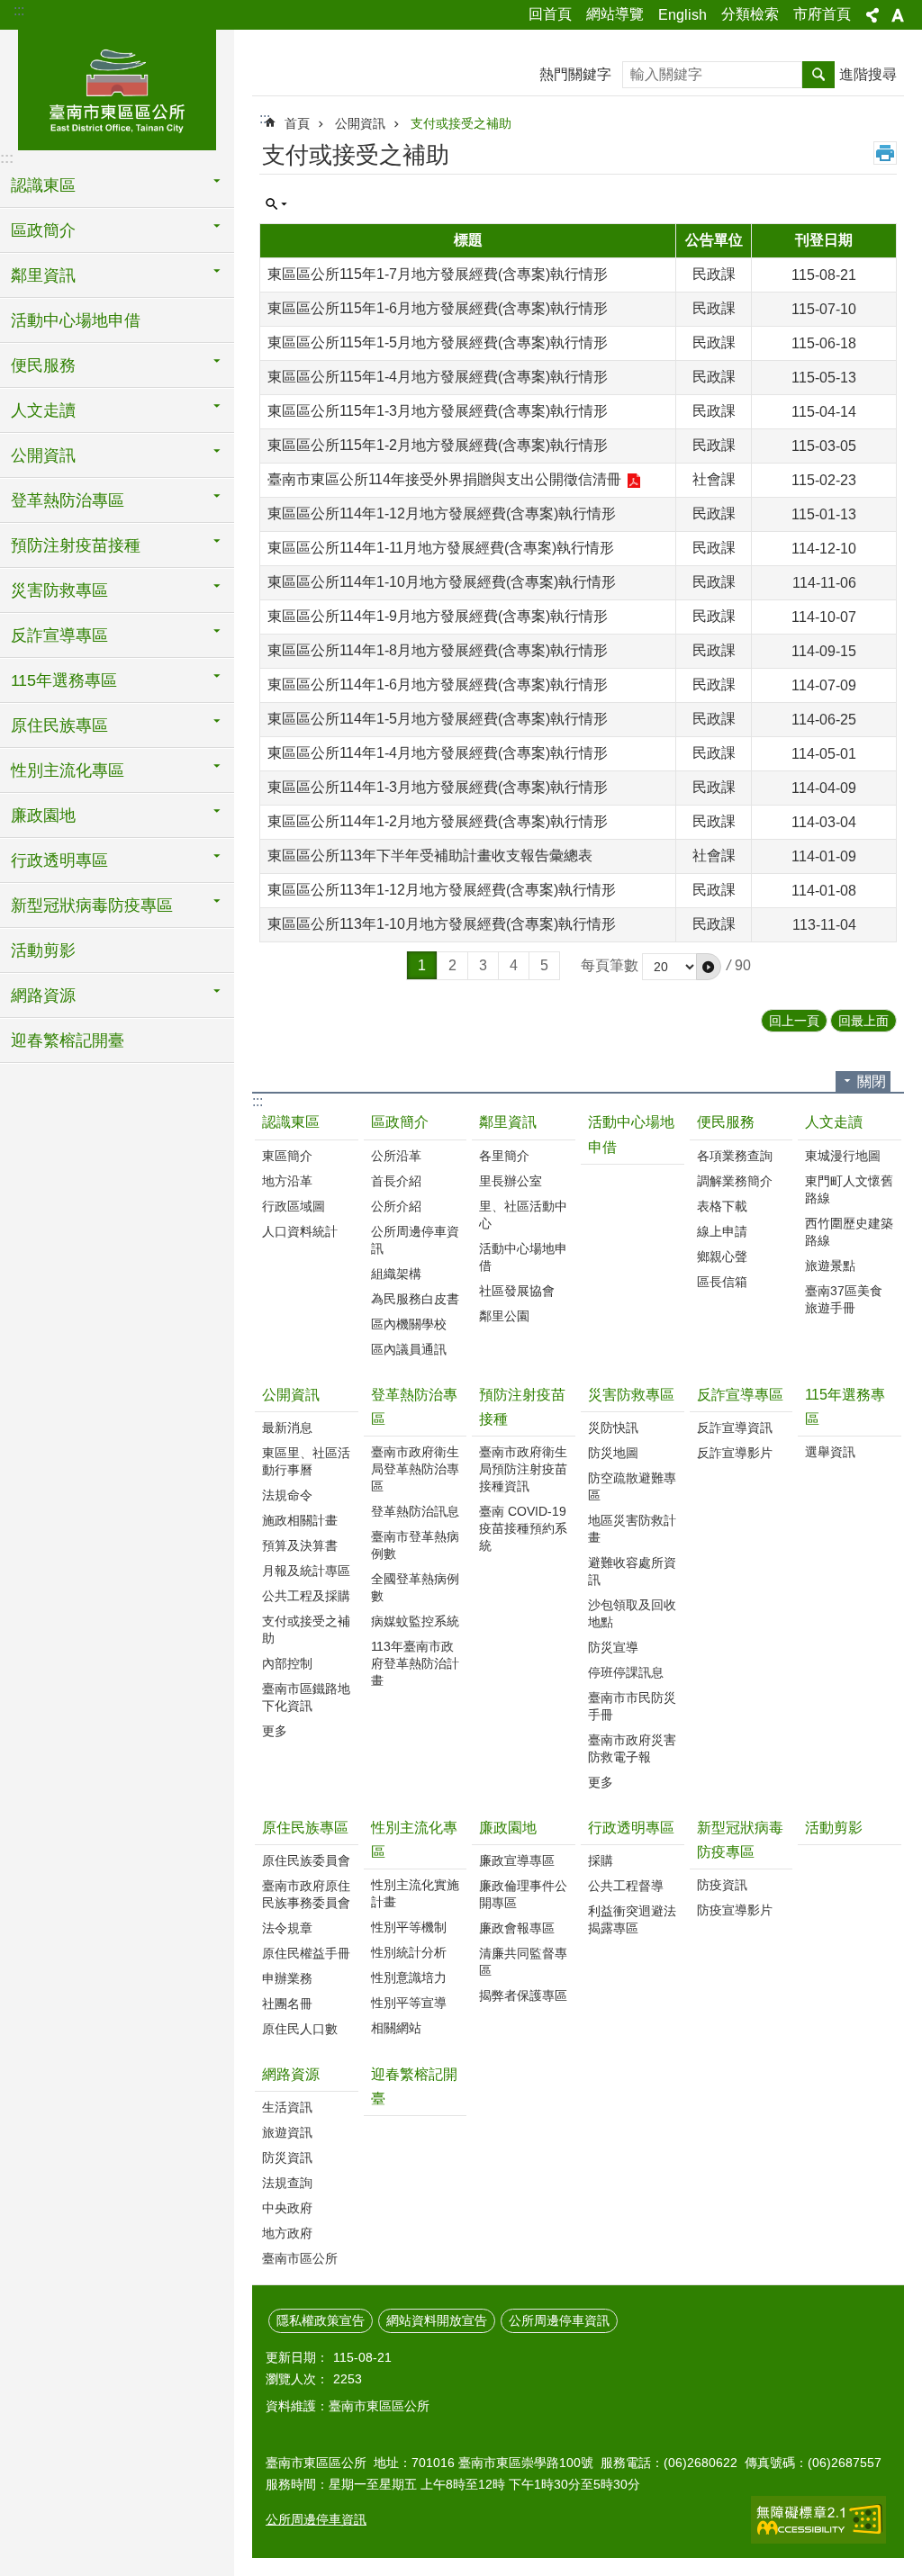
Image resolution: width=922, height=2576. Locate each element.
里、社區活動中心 (523, 1215)
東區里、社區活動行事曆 (306, 1461)
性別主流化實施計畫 (415, 1893)
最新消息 (287, 1428)
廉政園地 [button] (43, 815)
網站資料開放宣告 (437, 2320)
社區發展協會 (517, 1291)
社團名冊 (287, 2004)
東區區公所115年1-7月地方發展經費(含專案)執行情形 (438, 274)
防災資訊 (287, 2157)
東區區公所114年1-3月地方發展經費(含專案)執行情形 (438, 787)
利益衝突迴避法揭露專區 (632, 1919)
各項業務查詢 (735, 1156)
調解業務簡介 (735, 1181)
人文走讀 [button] (43, 410)
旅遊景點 (830, 1265)
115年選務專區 (845, 1407)
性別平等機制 (409, 1927)
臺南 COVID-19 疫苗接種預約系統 (523, 1528)
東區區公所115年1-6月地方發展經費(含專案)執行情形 (438, 308)
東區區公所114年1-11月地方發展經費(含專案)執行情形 (441, 548)
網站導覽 (615, 14)
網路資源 (291, 2074)
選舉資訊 (830, 1452)
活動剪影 (43, 950)
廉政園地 (508, 1828)
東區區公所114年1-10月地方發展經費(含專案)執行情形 (442, 582)
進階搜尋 (868, 74)
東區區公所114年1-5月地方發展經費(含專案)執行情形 (438, 719)
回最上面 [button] (863, 1021)
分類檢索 (750, 14)
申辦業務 (287, 1978)
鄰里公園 (504, 1316)
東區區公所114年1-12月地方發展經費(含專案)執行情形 (442, 513)
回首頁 (550, 14)
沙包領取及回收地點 (632, 1613)
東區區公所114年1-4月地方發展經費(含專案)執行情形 (438, 753)
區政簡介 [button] (43, 230)
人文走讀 (834, 1122)
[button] (709, 967)
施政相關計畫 (300, 1520)
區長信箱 (722, 1282)
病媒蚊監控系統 (415, 1621)
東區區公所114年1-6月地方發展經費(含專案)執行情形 (438, 685)
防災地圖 (613, 1453)
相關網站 (396, 2028)
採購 (601, 1860)
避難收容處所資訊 (632, 1571)
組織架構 (396, 1274)
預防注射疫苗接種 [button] (76, 545)
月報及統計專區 (306, 1571)
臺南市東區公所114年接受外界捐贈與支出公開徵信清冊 (444, 479)
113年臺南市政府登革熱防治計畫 (415, 1663)
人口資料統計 (300, 1231)
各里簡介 (504, 1156)
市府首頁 (822, 14)
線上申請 (722, 1231)
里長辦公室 (511, 1181)
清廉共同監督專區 (523, 1962)
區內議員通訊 (409, 1349)
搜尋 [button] (818, 75)
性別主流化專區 (414, 1840)
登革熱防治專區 (414, 1407)
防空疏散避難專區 (632, 1486)
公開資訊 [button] (43, 455)
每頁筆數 (610, 965)
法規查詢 (287, 2183)
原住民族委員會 (306, 1860)
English (682, 15)
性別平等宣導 (409, 2003)
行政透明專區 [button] (59, 860)
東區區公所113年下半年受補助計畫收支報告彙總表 (430, 856)
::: (19, 10)
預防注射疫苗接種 (522, 1407)
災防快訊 (613, 1428)
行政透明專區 (631, 1828)
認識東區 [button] (43, 185)
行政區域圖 (294, 1206)
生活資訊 (287, 2107)
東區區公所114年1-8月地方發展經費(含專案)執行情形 (438, 650)
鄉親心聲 (722, 1256)
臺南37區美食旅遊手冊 (844, 1299)
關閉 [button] (872, 1081)
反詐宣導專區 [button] (59, 635)
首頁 (297, 123)
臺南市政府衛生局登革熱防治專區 (415, 1469)
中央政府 (287, 2208)
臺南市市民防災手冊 (632, 1706)
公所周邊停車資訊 (415, 1240)
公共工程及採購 (306, 1596)
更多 (275, 1731)
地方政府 (287, 2233)
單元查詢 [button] (276, 204)
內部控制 (287, 1663)
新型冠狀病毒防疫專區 (740, 1840)
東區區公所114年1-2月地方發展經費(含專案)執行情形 (438, 821)
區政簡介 (400, 1122)
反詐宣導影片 (735, 1453)
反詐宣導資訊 (735, 1428)
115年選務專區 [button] (64, 680)
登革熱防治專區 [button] (68, 500)
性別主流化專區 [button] (68, 770)
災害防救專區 (631, 1395)
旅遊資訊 (287, 2132)
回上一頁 (794, 1021)
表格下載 (722, 1206)
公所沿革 (396, 1156)
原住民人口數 (300, 2029)
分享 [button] (872, 15)
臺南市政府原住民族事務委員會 (306, 1894)
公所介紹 (396, 1206)
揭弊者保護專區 (523, 1995)
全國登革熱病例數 (415, 1587)
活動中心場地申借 (76, 320)
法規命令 (287, 1495)
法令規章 (287, 1928)
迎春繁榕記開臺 (68, 1040)
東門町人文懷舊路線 (849, 1189)
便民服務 (726, 1122)
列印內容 (885, 153)
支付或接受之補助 (461, 123)
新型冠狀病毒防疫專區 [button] (92, 905)
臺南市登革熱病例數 (415, 1545)
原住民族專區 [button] (59, 725)
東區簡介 (287, 1156)
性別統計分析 (409, 1952)
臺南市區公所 (300, 2258)
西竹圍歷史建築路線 (849, 1232)
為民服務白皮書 (415, 1299)
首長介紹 (396, 1181)
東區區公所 (117, 87)
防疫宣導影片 (735, 1910)
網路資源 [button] (43, 995)
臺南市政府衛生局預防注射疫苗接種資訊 (523, 1469)
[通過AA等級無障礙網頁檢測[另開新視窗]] (818, 2520)
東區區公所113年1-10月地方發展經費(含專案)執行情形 (442, 924)
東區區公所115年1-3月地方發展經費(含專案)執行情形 (438, 411)
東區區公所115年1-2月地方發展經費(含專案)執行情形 (438, 445)
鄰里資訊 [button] (43, 275)
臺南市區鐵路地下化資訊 (306, 1697)
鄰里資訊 (508, 1122)
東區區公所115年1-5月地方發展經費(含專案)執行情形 (438, 342)
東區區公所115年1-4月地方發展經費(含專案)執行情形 (438, 377)
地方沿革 (287, 1181)
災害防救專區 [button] (59, 590)
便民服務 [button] (43, 365)
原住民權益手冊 (306, 1953)
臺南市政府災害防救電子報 (632, 1748)
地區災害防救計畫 (632, 1529)
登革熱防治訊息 (415, 1511)
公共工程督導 (626, 1886)
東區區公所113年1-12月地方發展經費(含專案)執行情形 (442, 890)
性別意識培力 (409, 1977)
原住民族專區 (305, 1828)
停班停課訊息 (626, 1672)
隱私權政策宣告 (321, 2320)
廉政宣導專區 (517, 1860)
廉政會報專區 (517, 1928)
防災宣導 (613, 1647)
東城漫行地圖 (843, 1156)
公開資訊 (360, 123)
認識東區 (291, 1122)
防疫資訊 (722, 1885)
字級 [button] (898, 15)
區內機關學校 (409, 1324)
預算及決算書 (300, 1545)
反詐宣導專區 (740, 1395)
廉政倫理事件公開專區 (523, 1894)
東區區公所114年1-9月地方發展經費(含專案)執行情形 (438, 616)
